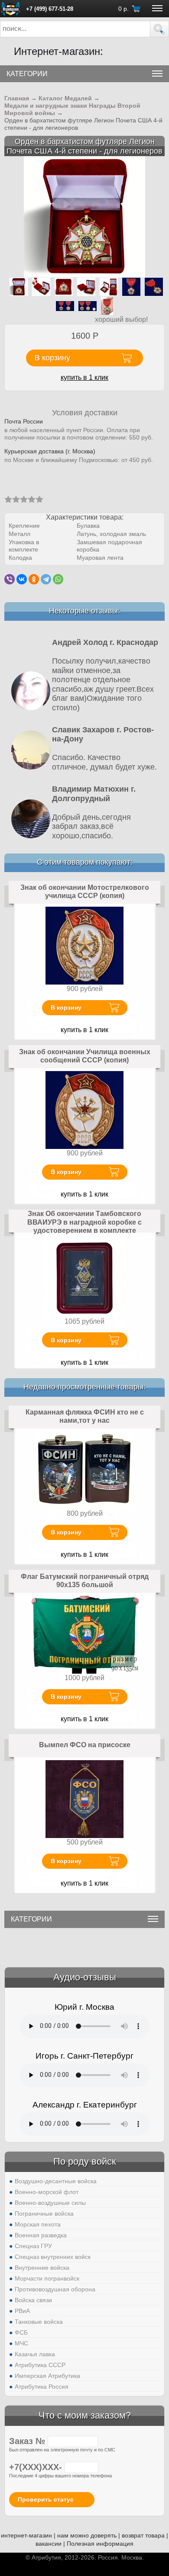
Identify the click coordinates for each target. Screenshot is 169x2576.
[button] (159, 29)
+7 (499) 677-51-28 (50, 9)
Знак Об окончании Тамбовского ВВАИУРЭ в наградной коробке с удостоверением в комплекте (84, 1222)
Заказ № (28, 2441)
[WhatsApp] (58, 579)
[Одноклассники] (34, 579)
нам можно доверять (87, 2535)
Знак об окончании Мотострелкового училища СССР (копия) (85, 892)
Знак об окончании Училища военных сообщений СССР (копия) (85, 1056)
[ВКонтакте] (22, 579)
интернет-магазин (26, 2535)
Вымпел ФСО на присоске (85, 1745)
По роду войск (85, 2161)
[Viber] (10, 579)
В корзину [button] (52, 358)
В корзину (66, 1007)
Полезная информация (100, 2544)
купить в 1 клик (84, 377)
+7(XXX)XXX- (37, 2467)
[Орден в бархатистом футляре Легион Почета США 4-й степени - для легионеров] (84, 217)
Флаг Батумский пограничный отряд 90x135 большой (85, 1581)
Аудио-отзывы (85, 1977)
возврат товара (143, 2535)
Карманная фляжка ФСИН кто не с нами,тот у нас (85, 1416)
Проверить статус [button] (46, 2499)
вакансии (49, 2544)
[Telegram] (46, 579)
